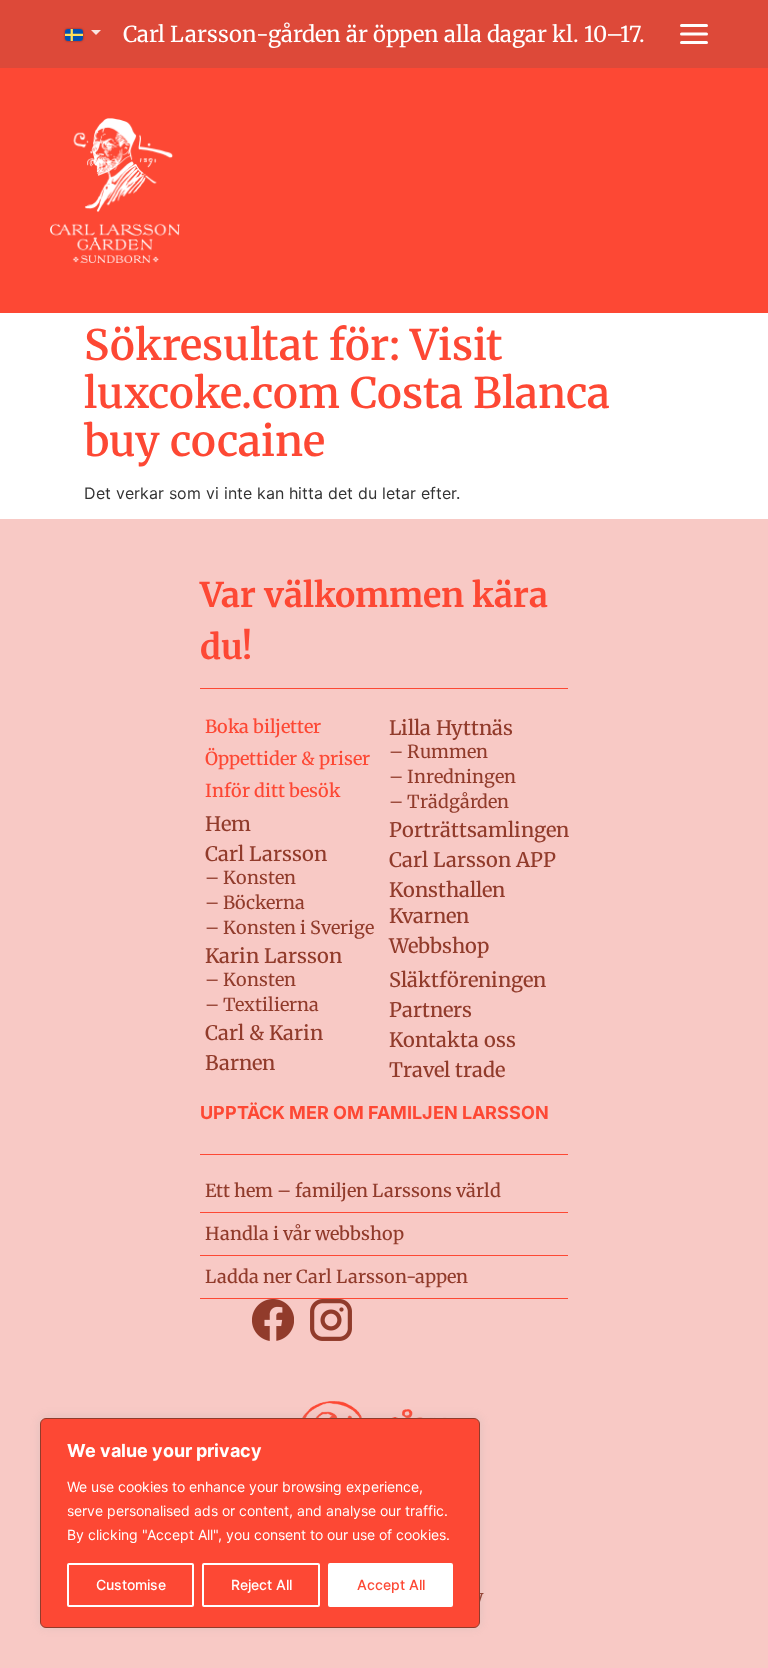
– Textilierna (262, 1004)
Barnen (240, 1062)
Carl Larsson (266, 853)
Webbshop (439, 945)
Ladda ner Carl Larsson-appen (336, 1276)
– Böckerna (255, 902)
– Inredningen (452, 776)
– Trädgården (449, 801)
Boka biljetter (263, 726)
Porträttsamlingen (479, 829)
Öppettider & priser (287, 758)
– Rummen (438, 751)
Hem (228, 823)
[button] (694, 34)
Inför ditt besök (272, 790)
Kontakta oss (452, 1039)
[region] (260, 1523)
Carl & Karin (264, 1032)
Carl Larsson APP (472, 859)
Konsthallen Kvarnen (447, 902)
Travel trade (447, 1069)
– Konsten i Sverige (289, 927)
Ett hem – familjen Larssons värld (353, 1190)
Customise (131, 1584)
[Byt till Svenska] (79, 35)
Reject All (261, 1584)
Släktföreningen (467, 979)
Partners (430, 1009)
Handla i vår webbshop (304, 1233)
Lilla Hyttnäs (451, 727)
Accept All (391, 1584)
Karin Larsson (273, 955)
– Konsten (250, 877)
